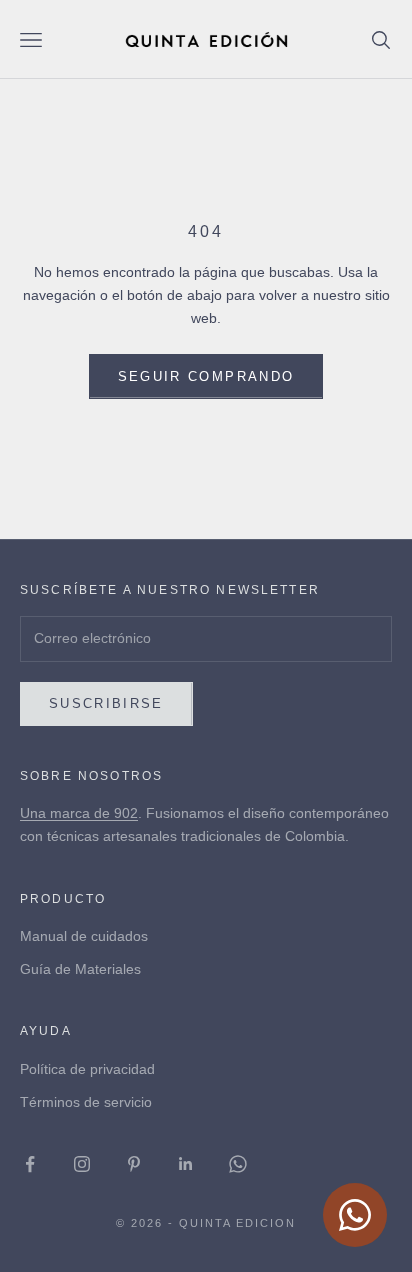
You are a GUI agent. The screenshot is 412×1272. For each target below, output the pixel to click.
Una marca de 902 (79, 813)
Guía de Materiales (80, 969)
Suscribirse (106, 703)
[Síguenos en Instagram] (82, 1164)
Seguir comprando (206, 376)
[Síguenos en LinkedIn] (186, 1164)
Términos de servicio (86, 1102)
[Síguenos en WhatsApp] (238, 1164)
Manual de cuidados (84, 936)
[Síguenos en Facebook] (30, 1164)
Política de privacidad (87, 1069)
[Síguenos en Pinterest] (134, 1164)
